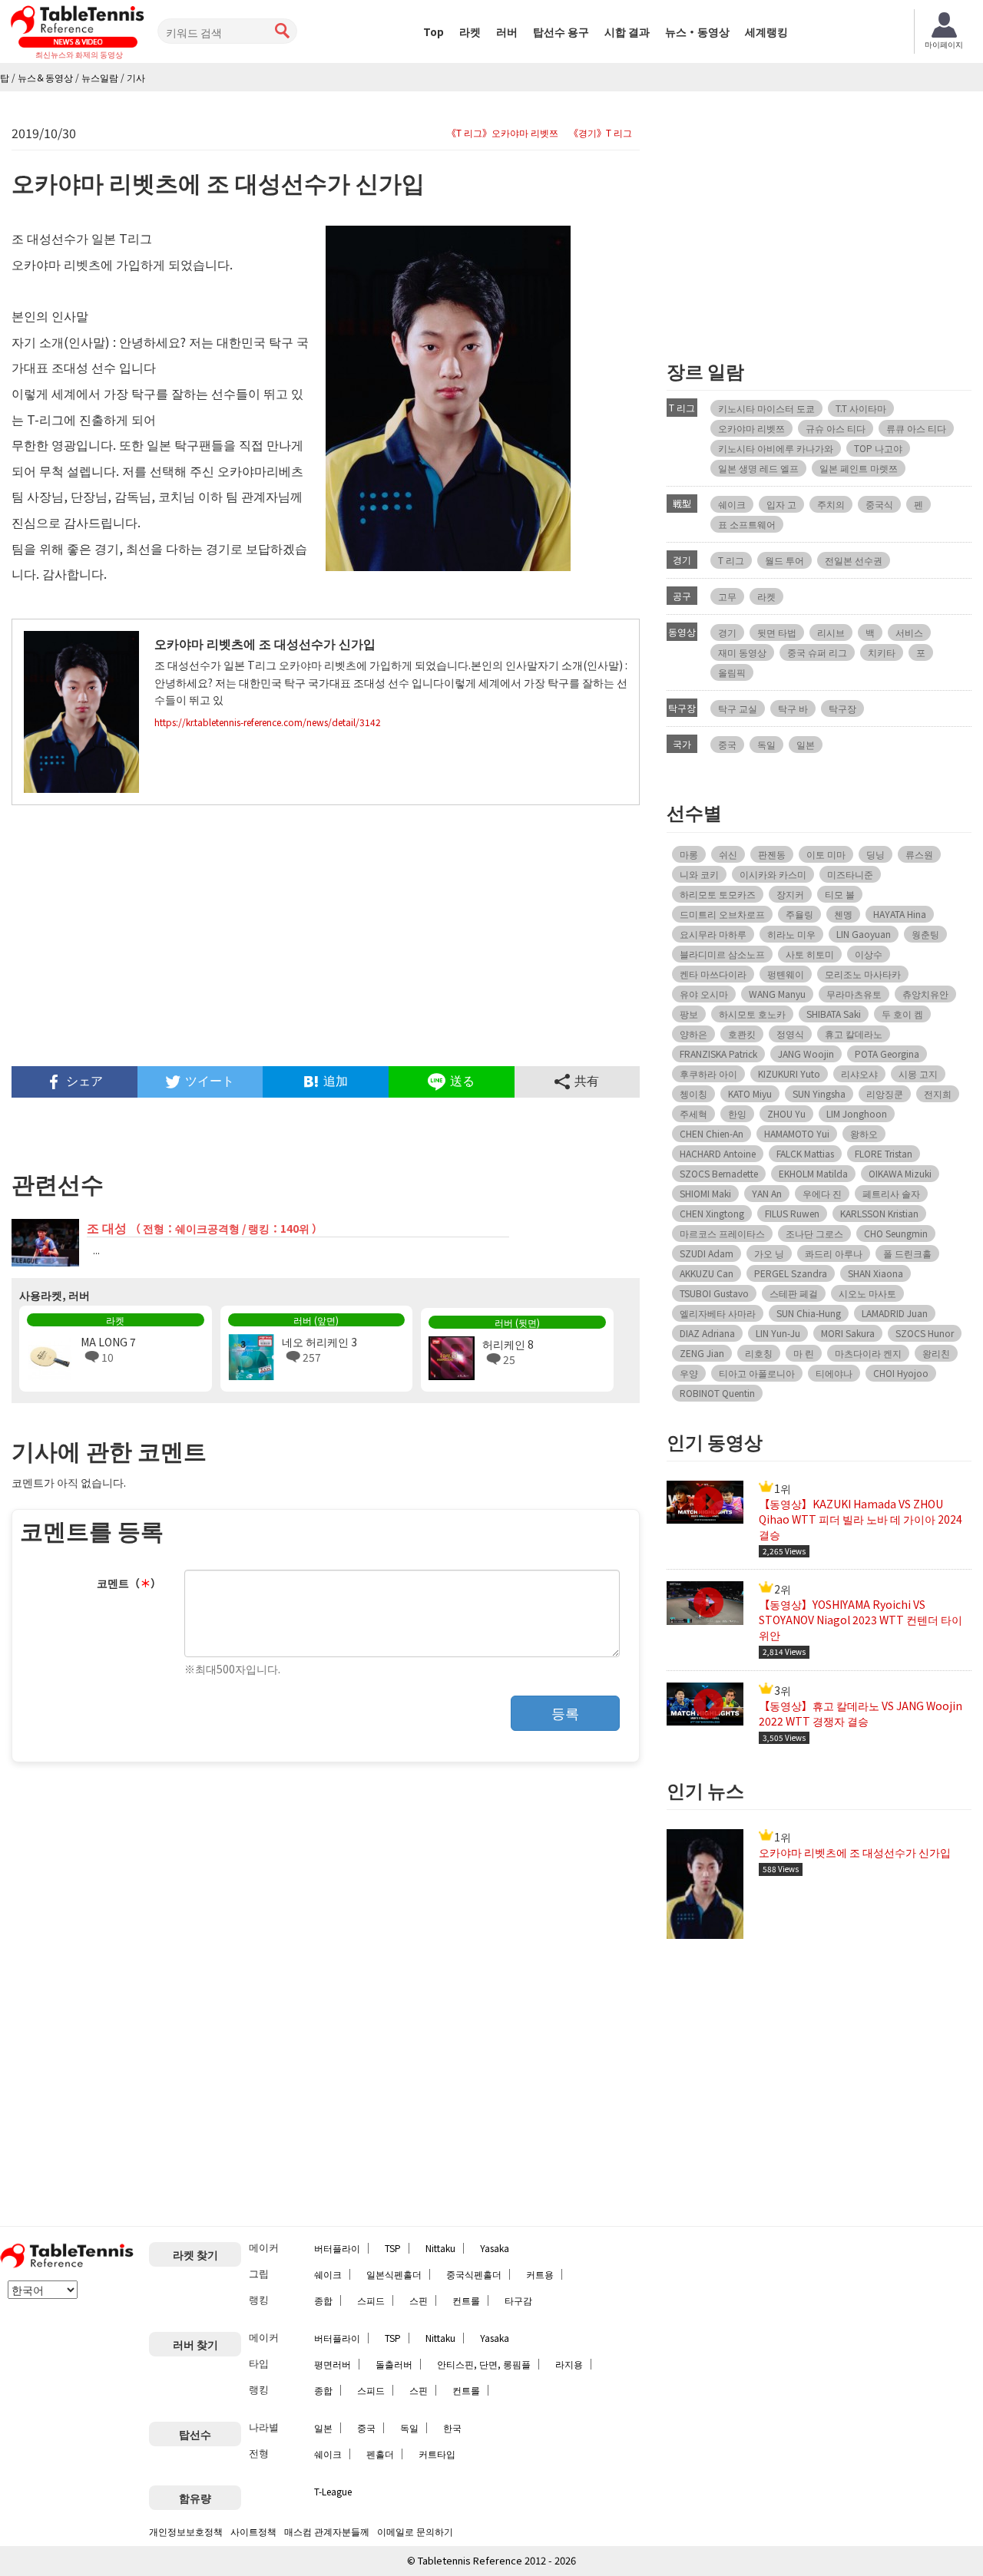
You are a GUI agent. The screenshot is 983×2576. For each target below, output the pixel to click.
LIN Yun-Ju (778, 1333)
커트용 (540, 2274)
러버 (507, 31)
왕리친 (936, 1353)
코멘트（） (129, 1583)
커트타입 (437, 2454)
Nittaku (440, 2248)
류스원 (919, 854)
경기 (727, 632)
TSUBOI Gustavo (714, 1293)
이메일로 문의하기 (415, 2531)
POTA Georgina (887, 1054)
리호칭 (759, 1353)
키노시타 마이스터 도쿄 (766, 408)
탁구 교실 (738, 708)
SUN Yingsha (819, 1093)
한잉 (737, 1113)
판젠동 (772, 854)
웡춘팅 (925, 934)
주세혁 (693, 1113)
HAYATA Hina (900, 914)
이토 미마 (826, 854)
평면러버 (333, 2364)
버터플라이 (337, 2248)
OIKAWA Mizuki (900, 1173)
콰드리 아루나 (834, 1253)
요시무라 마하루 (713, 934)
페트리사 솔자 (891, 1193)
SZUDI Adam (707, 1253)
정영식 (790, 1034)
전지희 (938, 1093)
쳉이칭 (693, 1093)
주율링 (799, 914)
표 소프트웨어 (747, 524)
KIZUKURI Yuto (789, 1073)
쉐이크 (732, 504)
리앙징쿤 (885, 1093)
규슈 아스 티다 (836, 428)
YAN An (767, 1193)
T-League (333, 2491)
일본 (806, 744)
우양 (689, 1373)
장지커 (790, 894)
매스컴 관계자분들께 (327, 2531)
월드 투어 (784, 560)
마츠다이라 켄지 (868, 1353)
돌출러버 (394, 2364)
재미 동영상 (742, 652)
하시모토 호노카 (752, 1014)
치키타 (882, 652)
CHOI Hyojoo (901, 1373)
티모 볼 (840, 894)
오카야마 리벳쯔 (751, 428)
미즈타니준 (850, 874)
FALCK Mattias (805, 1153)
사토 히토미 (810, 954)
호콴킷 (742, 1034)
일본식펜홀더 (394, 2274)
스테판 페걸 (794, 1293)
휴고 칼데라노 (854, 1034)
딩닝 (875, 854)
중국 (727, 744)
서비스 (909, 632)
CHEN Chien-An (712, 1133)
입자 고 (781, 504)
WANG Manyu (777, 994)
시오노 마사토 (867, 1293)
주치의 (831, 504)
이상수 (869, 954)
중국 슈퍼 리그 (817, 652)
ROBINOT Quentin (717, 1393)
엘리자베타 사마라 (718, 1313)
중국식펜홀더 (474, 2274)
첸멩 (843, 914)
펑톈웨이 (786, 974)
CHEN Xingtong (712, 1213)
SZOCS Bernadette (719, 1173)
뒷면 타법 (777, 632)
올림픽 (732, 672)
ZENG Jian (702, 1353)
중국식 (879, 504)
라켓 (470, 31)
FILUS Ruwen (792, 1213)
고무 (727, 596)
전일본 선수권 (854, 560)
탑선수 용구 (561, 31)
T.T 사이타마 (861, 408)
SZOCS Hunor (925, 1333)
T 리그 (731, 560)
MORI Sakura (848, 1333)
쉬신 (728, 854)
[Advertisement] (326, 936)
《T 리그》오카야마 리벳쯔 (503, 133)
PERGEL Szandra (791, 1273)
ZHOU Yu (786, 1113)
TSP (393, 2248)
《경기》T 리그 (601, 133)
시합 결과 (627, 31)
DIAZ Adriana (707, 1333)
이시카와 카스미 (773, 874)
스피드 (371, 2300)
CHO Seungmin (896, 1233)
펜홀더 (380, 2454)
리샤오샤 (859, 1073)
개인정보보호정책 (186, 2531)
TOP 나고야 (878, 448)
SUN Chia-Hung (809, 1313)
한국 (452, 2427)
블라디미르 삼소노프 (722, 954)
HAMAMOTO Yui (797, 1133)
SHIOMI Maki (705, 1193)
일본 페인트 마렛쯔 (859, 468)
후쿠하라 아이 (708, 1073)
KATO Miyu (750, 1093)
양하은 (693, 1034)
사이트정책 (253, 2531)
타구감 (518, 2300)
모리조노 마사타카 (863, 974)
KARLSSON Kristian (879, 1213)
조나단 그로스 (814, 1233)
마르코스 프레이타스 (722, 1233)
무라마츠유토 (854, 994)
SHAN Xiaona (875, 1273)
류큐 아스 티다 (916, 428)
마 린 (804, 1353)
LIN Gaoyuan (864, 934)
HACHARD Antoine (718, 1153)
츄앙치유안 (925, 994)
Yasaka (495, 2248)
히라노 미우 (791, 934)
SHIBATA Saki (834, 1014)
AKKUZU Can (707, 1273)
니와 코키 (699, 874)
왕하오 (864, 1133)
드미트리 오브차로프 (722, 914)
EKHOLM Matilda (813, 1173)
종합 (323, 2300)
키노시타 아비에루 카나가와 (776, 448)
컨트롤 (466, 2300)
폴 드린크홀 (907, 1253)
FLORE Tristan (884, 1153)
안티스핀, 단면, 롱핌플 (484, 2364)
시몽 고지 (918, 1073)
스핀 (419, 2300)
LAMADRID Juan (895, 1313)
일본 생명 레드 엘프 (758, 468)
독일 (766, 744)
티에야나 (834, 1373)
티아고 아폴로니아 (757, 1373)
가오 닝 (769, 1253)
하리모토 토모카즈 (718, 894)
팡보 (689, 1014)
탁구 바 (793, 708)
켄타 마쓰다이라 (713, 974)
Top (434, 31)
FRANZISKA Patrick (718, 1054)
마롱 (689, 854)
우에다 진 (822, 1193)
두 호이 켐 (902, 1014)
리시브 (831, 632)
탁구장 (842, 708)
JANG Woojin (806, 1054)
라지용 (569, 2364)
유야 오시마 (704, 994)
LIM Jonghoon (857, 1113)
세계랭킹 (766, 31)
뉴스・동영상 (697, 31)
